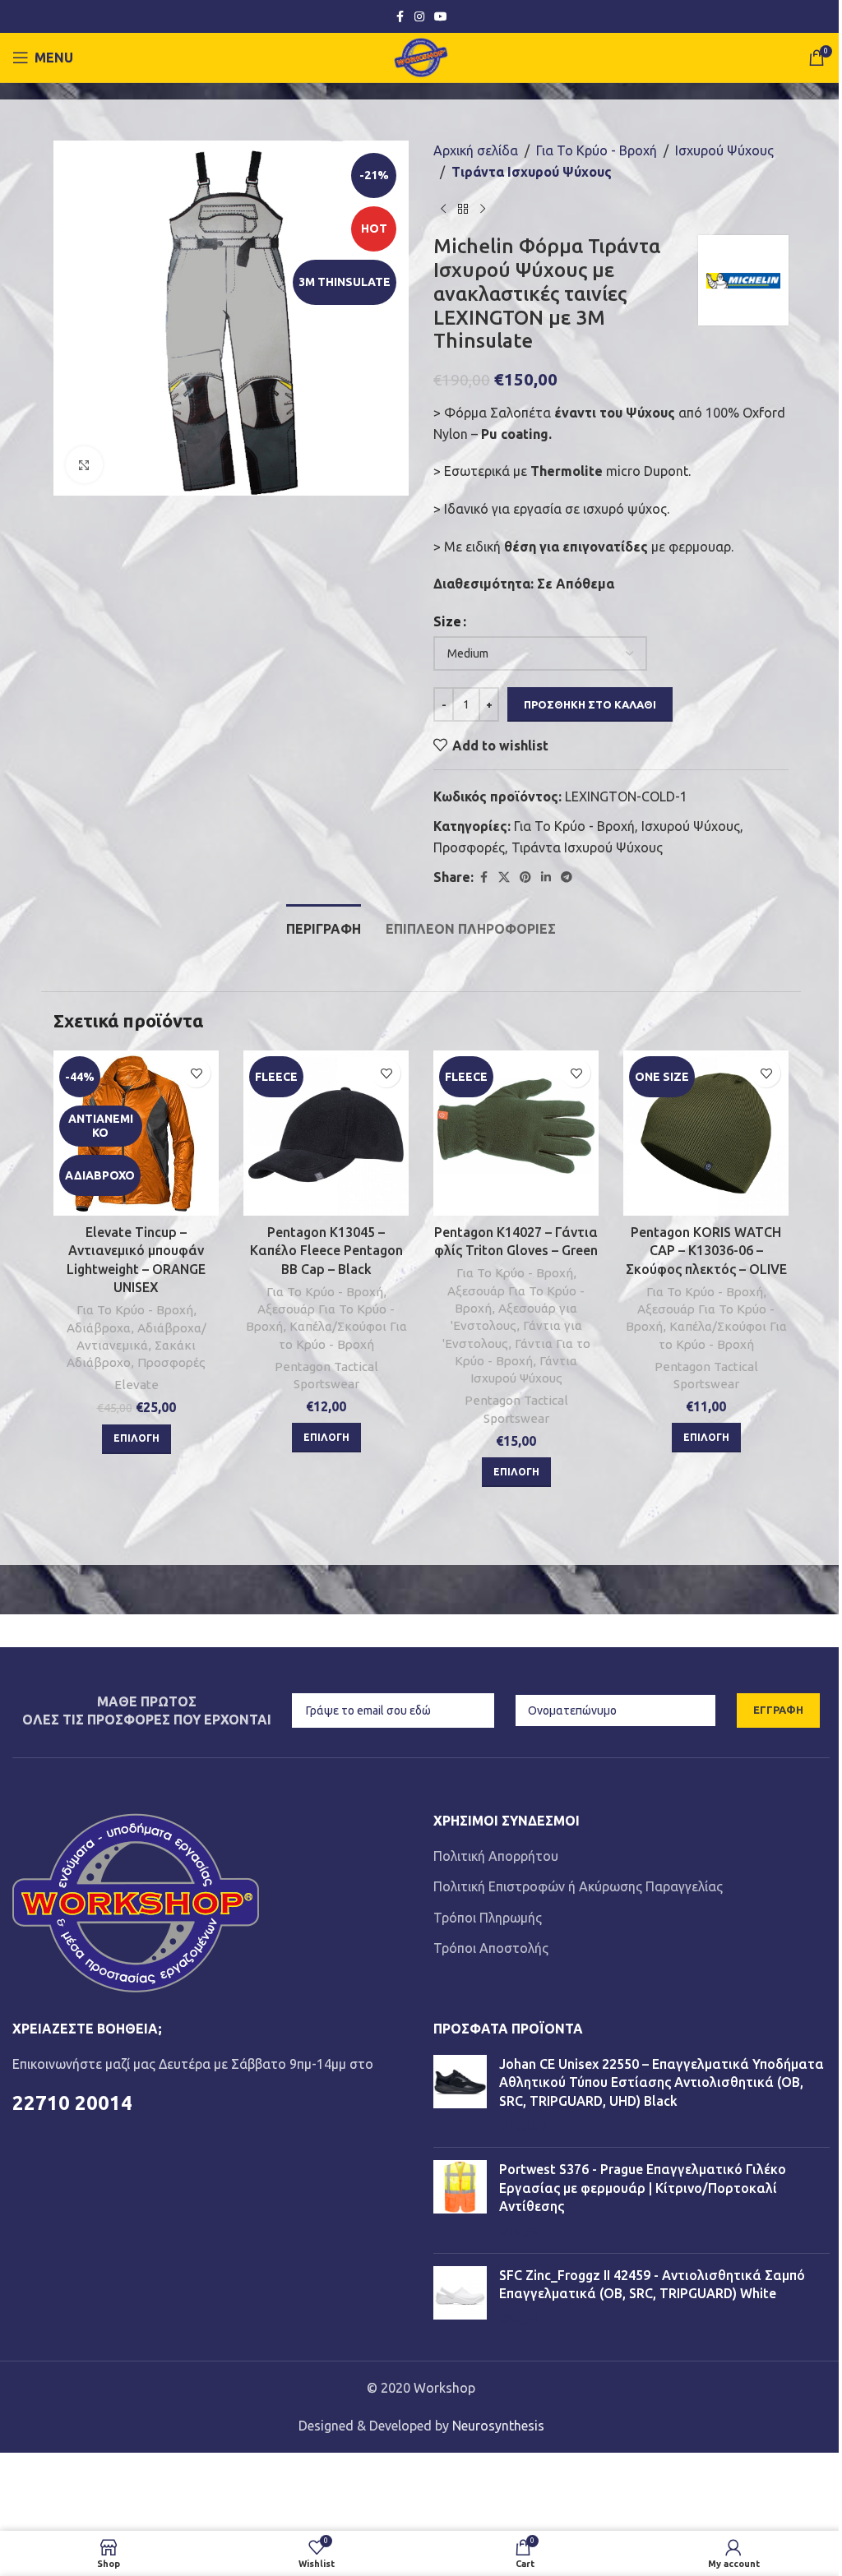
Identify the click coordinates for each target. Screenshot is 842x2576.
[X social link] (504, 877)
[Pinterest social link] (525, 877)
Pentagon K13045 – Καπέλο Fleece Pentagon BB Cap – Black (326, 1251)
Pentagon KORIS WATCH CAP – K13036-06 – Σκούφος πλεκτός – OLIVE (706, 1251)
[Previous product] (443, 209)
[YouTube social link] (441, 17)
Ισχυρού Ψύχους (724, 150)
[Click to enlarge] (84, 465)
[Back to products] (463, 209)
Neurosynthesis (498, 2426)
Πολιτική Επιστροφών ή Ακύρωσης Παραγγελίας (578, 1886)
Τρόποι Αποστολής (491, 1948)
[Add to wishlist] (196, 1073)
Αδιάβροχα (99, 1328)
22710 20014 (72, 2103)
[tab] (324, 927)
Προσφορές (469, 847)
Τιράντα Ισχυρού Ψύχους (532, 172)
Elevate (136, 1385)
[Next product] (483, 209)
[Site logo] (421, 56)
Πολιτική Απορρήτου (496, 1856)
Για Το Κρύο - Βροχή (597, 150)
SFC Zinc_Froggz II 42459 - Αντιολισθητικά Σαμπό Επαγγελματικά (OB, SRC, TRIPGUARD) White (652, 2284)
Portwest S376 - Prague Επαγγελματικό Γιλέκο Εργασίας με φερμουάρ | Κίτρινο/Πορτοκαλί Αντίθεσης (643, 2188)
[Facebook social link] (400, 17)
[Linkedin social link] (546, 877)
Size (447, 621)
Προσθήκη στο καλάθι (590, 704)
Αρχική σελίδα (476, 150)
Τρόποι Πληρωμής (488, 1918)
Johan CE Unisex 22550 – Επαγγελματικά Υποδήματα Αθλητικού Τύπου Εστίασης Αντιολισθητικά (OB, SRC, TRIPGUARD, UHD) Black (662, 2082)
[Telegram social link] (567, 877)
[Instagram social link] (419, 17)
